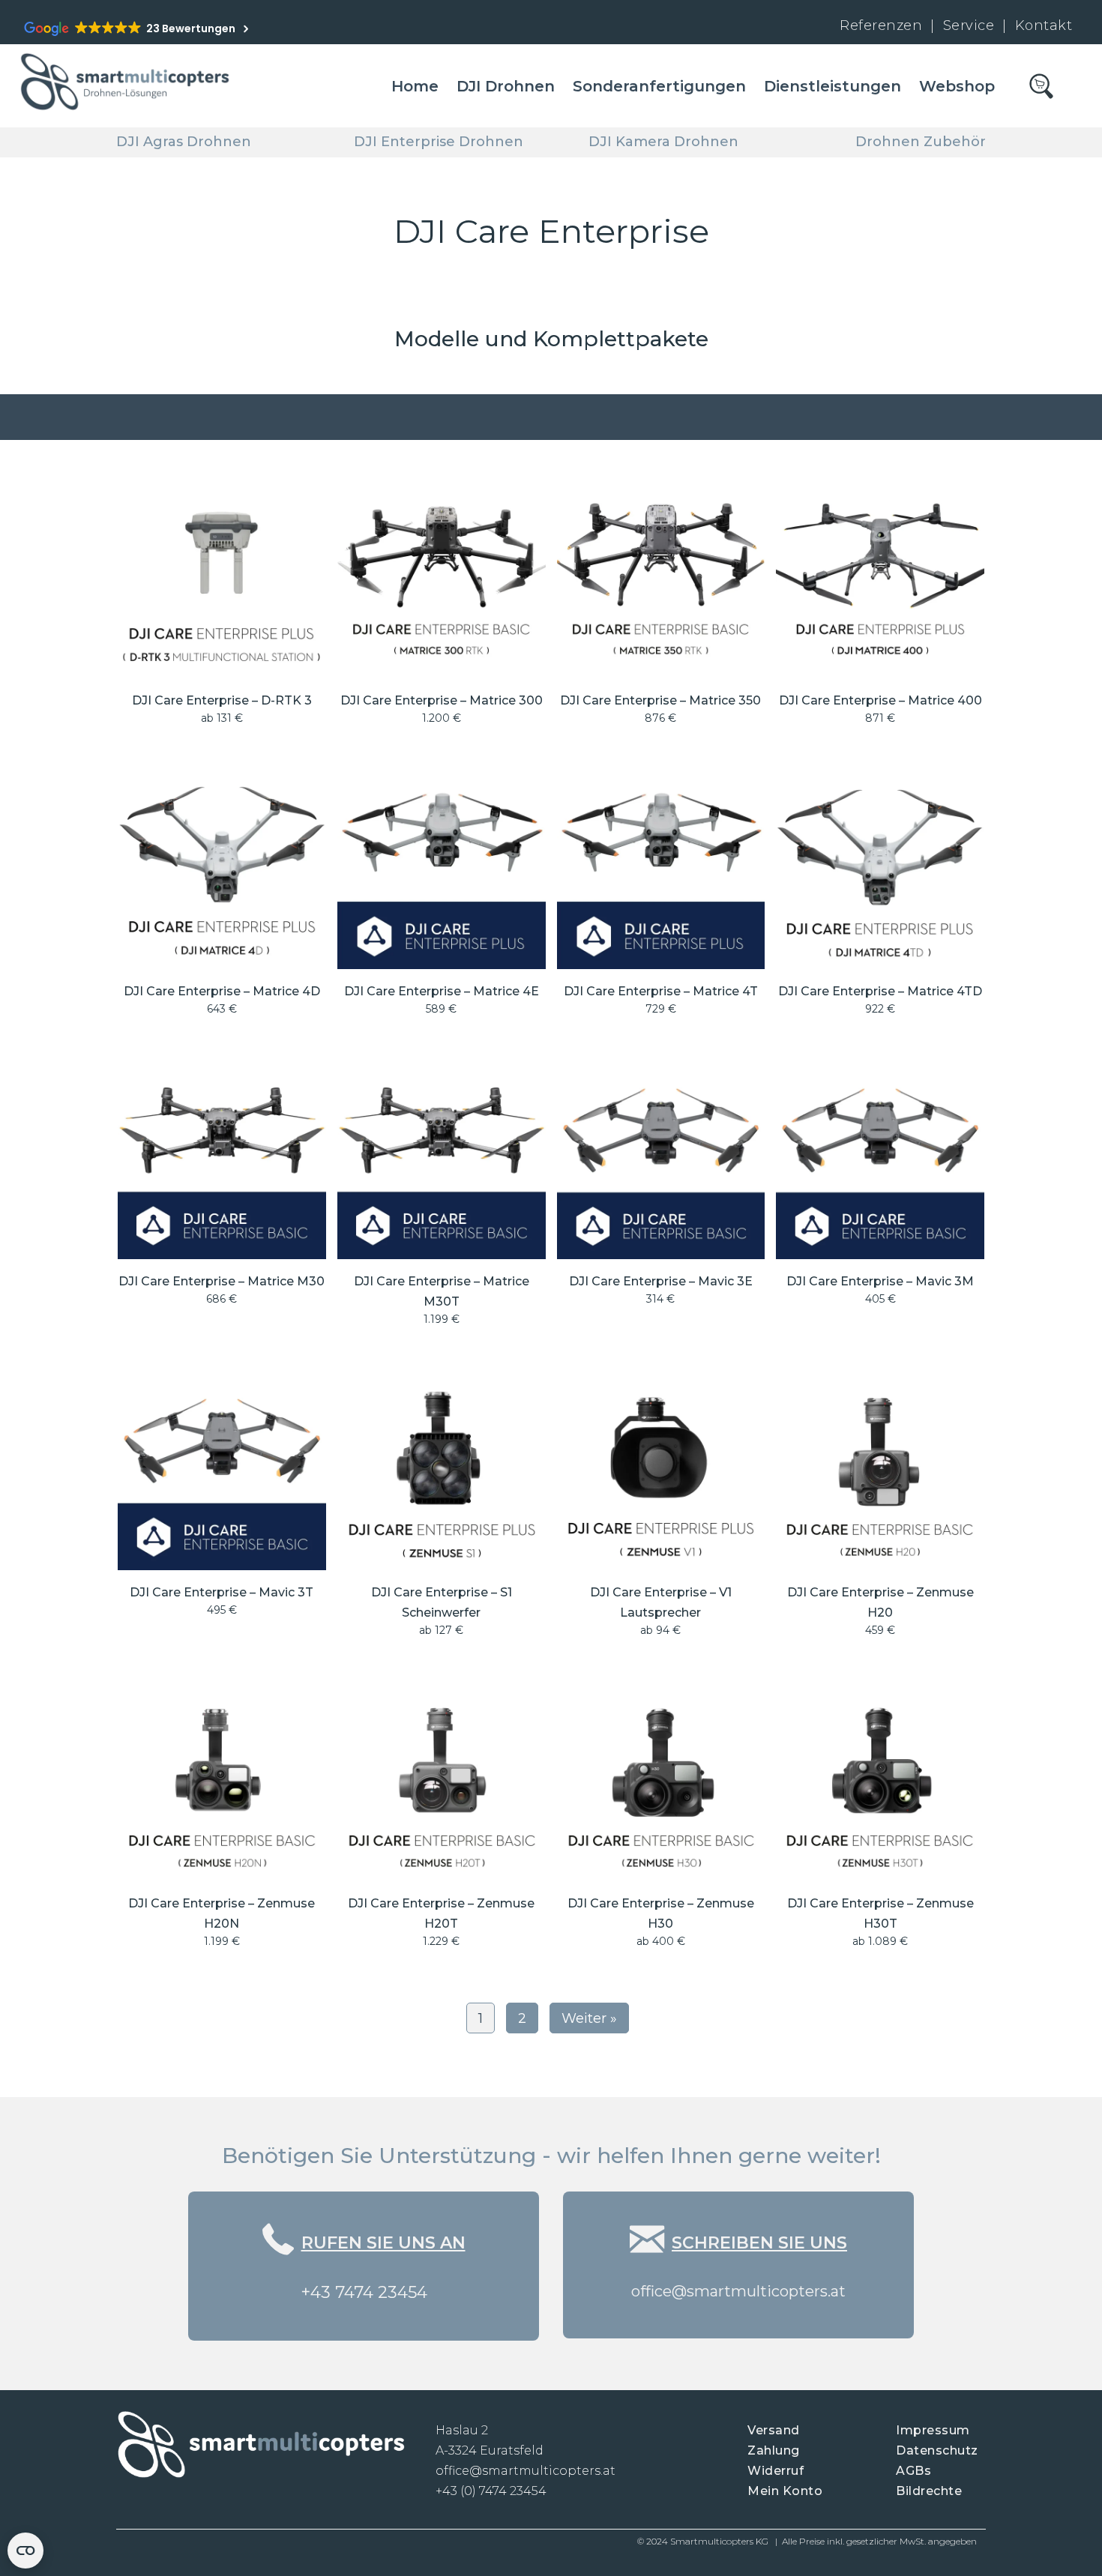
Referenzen (881, 25)
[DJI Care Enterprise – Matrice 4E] (442, 895)
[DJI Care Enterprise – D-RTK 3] (222, 604)
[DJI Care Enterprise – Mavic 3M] (880, 1196)
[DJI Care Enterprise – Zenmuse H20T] (442, 1817)
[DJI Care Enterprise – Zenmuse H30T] (880, 1817)
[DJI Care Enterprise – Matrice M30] (222, 1196)
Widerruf (776, 2471)
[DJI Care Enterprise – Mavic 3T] (222, 1506)
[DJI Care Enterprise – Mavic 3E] (661, 1196)
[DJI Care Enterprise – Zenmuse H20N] (222, 1817)
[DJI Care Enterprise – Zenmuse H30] (661, 1817)
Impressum (933, 2430)
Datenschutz (937, 2450)
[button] (364, 2312)
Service (971, 25)
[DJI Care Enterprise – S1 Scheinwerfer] (442, 1506)
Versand (774, 2430)
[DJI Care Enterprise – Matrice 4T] (661, 895)
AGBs (913, 2471)
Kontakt (1044, 25)
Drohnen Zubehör (921, 142)
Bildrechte (929, 2491)
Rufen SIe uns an (383, 2243)
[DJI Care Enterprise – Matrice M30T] (442, 1196)
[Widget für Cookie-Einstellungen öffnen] (25, 2551)
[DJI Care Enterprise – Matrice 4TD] (880, 895)
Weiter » (589, 2018)
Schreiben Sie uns (759, 2243)
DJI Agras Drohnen (184, 142)
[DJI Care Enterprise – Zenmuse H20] (880, 1506)
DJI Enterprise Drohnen (439, 142)
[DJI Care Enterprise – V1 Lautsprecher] (661, 1506)
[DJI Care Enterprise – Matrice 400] (880, 604)
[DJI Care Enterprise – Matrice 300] (442, 604)
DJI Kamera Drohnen (663, 142)
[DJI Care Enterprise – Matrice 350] (661, 604)
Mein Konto (785, 2491)
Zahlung (774, 2450)
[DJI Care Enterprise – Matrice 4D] (222, 895)
